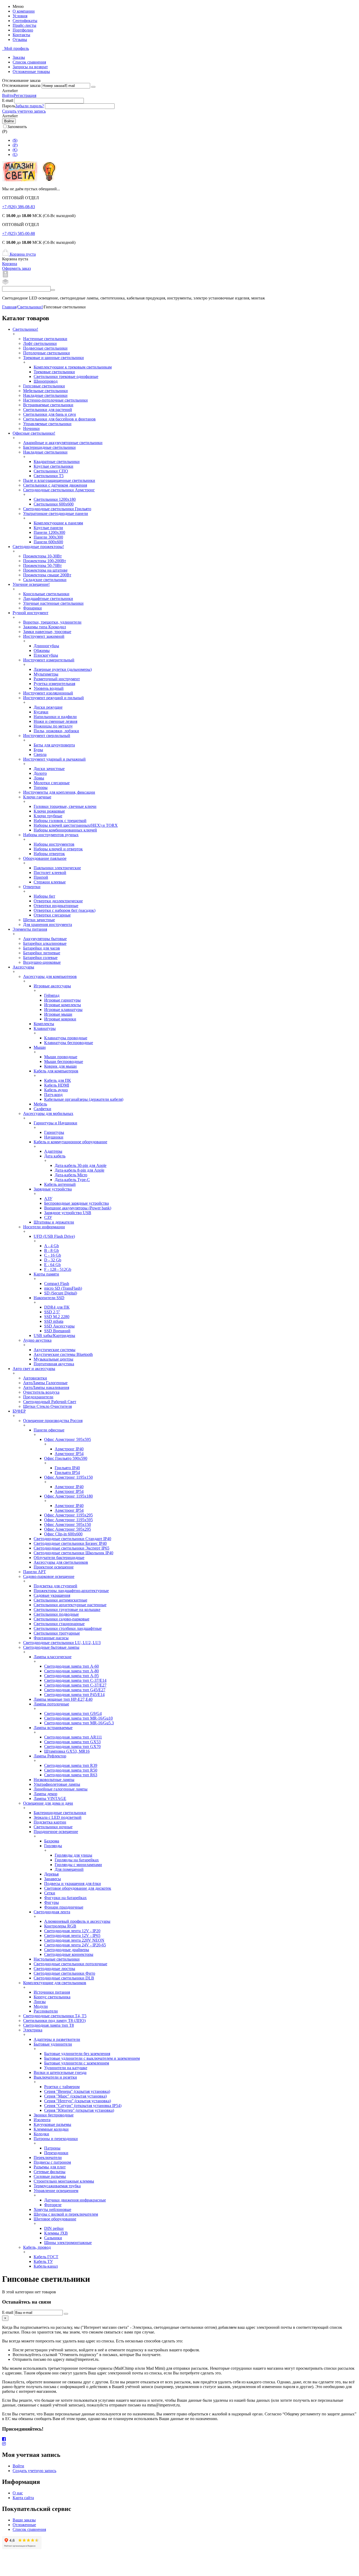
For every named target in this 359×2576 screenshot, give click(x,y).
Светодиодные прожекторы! (38, 547)
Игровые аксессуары (52, 986)
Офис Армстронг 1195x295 (68, 1515)
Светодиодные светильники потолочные (70, 1964)
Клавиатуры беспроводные (69, 1043)
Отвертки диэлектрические (58, 901)
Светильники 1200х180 (55, 499)
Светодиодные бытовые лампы (51, 1647)
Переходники (56, 2153)
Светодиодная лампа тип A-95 (71, 1676)
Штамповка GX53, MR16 (67, 1751)
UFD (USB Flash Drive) (54, 1236)
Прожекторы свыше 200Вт (47, 575)
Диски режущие (48, 707)
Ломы (39, 778)
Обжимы (42, 650)
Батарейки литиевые (42, 953)
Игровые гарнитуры (62, 1000)
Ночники (31, 428)
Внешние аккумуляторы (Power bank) (78, 1208)
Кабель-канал (46, 2266)
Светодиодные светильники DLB (64, 1978)
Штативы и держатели (54, 1222)
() (15, 145)
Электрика (33, 2030)
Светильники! (30, 307)
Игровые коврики (60, 1019)
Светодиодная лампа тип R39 (71, 1765)
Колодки (41, 2134)
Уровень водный (49, 688)
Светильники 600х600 (54, 504)
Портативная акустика (54, 1364)
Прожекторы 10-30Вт (42, 556)
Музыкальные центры (53, 1359)
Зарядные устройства (53, 1189)
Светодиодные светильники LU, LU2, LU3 (62, 1643)
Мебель (40, 1104)
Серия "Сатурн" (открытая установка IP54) (83, 2106)
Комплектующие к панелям (58, 523)
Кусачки (41, 712)
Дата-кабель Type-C (72, 1180)
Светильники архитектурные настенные (70, 1605)
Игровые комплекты (63, 1005)
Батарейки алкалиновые (45, 943)
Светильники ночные (53, 1827)
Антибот (10, 91)
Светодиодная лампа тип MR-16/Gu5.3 (79, 1723)
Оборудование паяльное (45, 858)
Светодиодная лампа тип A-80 (71, 1671)
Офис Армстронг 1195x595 (68, 1520)
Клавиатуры (45, 1028)
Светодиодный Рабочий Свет (50, 1402)
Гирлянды (53, 1846)
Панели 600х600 (48, 542)
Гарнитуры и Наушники (55, 1123)
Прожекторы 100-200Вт (45, 561)
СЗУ (48, 1217)
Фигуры (52, 1902)
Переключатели (48, 2158)
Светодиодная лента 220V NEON (74, 1940)
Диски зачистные (49, 769)
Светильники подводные (56, 1614)
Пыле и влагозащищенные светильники (59, 480)
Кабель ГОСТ (46, 2257)
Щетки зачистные (39, 920)
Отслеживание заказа (21, 85)
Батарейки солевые (40, 958)
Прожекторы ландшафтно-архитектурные (71, 1591)
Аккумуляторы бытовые (45, 939)
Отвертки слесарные (52, 915)
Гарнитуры (54, 1132)
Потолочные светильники (47, 353)
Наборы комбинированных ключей (65, 830)
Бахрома (52, 1841)
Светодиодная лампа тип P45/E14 (74, 1695)
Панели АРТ (35, 1572)
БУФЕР (19, 1411)
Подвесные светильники (45, 348)
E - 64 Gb (52, 1265)
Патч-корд (53, 1095)
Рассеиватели (46, 2011)
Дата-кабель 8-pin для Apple (80, 1170)
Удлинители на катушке (66, 2068)
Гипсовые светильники (44, 386)
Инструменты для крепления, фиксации (59, 792)
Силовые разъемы (50, 2176)
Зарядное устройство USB (68, 1213)
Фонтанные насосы (51, 1638)
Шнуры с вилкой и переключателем (66, 2214)
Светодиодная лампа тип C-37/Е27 (75, 1685)
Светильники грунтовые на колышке (67, 1610)
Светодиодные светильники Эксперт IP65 (71, 1548)
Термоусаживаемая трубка (57, 2186)
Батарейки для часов (42, 948)
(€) (15, 150)
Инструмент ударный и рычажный (54, 759)
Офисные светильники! (34, 433)
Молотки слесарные (52, 783)
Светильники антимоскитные (60, 1600)
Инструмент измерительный (49, 660)
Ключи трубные (48, 816)
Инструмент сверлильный (47, 736)
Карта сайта (23, 2498)
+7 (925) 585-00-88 (19, 233)
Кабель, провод (37, 2247)
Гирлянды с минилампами (78, 1865)
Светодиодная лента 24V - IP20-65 (75, 1945)
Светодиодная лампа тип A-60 (71, 1666)
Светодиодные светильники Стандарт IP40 (72, 1539)
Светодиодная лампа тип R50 (71, 1770)
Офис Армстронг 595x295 (68, 1529)
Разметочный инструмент (57, 679)
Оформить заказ (16, 268)
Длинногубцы (46, 646)
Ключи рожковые (49, 811)
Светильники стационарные (59, 1624)
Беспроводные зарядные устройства (76, 1203)
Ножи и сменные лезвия (55, 721)
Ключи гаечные (37, 797)
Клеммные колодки (51, 2129)
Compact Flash (57, 1284)
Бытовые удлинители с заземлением (77, 2063)
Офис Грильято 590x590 (66, 1458)
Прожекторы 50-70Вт (42, 565)
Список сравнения (29, 62)
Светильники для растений (48, 410)
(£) (15, 154)
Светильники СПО (51, 471)
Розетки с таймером (62, 2087)
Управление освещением (56, 2191)
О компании (24, 11)
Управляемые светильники (47, 424)
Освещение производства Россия (53, 1421)
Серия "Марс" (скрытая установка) (75, 2096)
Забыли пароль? (30, 106)
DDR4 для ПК (57, 1307)
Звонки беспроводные (54, 2115)
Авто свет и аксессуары (34, 1369)
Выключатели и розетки (55, 2077)
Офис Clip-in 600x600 (63, 1534)
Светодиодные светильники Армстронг (59, 490)
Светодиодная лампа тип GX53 (72, 1742)
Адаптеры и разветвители (57, 2039)
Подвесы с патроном (52, 2162)
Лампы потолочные (51, 1704)
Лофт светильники (40, 343)
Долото (40, 773)
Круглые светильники (53, 466)
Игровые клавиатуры (63, 1010)
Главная (9, 307)
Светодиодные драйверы (67, 1950)
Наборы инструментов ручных (51, 835)
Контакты (21, 35)
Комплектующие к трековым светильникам (73, 367)
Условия (20, 16)
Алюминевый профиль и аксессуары (77, 1921)
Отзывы (20, 39)
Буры (38, 750)
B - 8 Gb (52, 1250)
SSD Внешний (57, 1331)
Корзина (10, 264)
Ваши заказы (24, 2520)
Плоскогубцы (46, 655)
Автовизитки (35, 1378)
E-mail (8, 100)
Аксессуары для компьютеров (50, 976)
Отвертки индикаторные (56, 906)
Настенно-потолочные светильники (55, 400)
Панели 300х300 (48, 537)
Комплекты (44, 1024)
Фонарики (32, 608)
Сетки (50, 1893)
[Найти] (53, 290)
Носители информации (44, 1227)
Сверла (40, 754)
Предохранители (38, 1397)
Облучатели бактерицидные (59, 1558)
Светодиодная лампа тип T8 (48, 2025)
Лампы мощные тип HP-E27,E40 (63, 1699)
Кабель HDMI (57, 1085)
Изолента (42, 2120)
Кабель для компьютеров (56, 1071)
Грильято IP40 (67, 1468)
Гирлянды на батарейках (77, 1860)
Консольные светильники (46, 594)
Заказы (19, 57)
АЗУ (48, 1199)
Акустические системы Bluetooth (63, 1354)
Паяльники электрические (57, 868)
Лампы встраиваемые (53, 1728)
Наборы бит (44, 896)
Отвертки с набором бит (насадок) (65, 910)
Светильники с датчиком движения (55, 485)
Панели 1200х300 (49, 532)
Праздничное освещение (56, 1832)
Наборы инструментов (54, 844)
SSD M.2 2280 (57, 1317)
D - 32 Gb (53, 1260)
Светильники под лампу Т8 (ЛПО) (54, 2021)
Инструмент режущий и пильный (53, 698)
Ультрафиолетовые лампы (57, 1784)
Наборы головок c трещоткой (60, 821)
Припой (41, 877)
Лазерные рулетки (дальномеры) (63, 669)
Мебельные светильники (45, 391)
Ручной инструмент (30, 613)
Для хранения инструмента (48, 924)
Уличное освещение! (31, 584)
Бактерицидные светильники (49, 447)
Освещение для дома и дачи (48, 1803)
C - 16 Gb (53, 1255)
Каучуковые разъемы (52, 2124)
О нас (18, 2493)
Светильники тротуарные (57, 1633)
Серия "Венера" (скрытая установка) (77, 2091)
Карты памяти (46, 1274)
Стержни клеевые (50, 882)
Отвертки (32, 887)
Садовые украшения (52, 1595)
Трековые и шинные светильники (53, 358)
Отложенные (24, 2525)
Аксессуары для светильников (61, 1562)
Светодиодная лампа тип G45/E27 (75, 1690)
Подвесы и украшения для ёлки (73, 1884)
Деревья (51, 1874)
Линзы (40, 2002)
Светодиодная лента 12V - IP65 (72, 1935)
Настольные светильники (57, 1959)
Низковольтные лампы (54, 1780)
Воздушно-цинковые (42, 962)
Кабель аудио (56, 1090)
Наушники (54, 1137)
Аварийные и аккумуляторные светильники (63, 443)
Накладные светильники (45, 395)
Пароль (9, 106)
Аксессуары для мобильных (48, 1113)
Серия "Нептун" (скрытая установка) (78, 2101)
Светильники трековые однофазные (66, 376)
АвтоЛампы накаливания (46, 1387)
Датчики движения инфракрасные (75, 2200)
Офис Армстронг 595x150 (68, 1524)
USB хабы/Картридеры (54, 1336)
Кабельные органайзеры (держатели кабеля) (84, 1099)
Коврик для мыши (60, 1066)
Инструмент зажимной (44, 636)
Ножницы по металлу (53, 726)
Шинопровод (46, 381)
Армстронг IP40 (69, 1449)
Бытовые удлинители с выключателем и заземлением (92, 2058)
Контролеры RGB (60, 1926)
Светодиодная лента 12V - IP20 (72, 1931)
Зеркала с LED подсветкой (58, 1817)
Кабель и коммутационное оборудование (70, 1142)
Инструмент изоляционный (48, 693)
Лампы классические (53, 1657)
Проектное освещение (54, 1567)
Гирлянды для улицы (73, 1855)
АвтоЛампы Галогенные (45, 1383)
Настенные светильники (45, 339)
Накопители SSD (49, 1298)
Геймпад (52, 995)
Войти (8, 95)
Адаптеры (53, 1151)
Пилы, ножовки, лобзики (56, 731)
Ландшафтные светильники (48, 599)
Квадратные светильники (57, 462)
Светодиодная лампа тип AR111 (73, 1737)
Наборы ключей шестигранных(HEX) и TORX (76, 825)
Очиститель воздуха (41, 1392)
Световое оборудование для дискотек (78, 1888)
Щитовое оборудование (55, 2219)
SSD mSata (54, 1321)
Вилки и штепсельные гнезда (60, 2072)
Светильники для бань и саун (50, 414)
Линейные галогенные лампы (61, 1789)
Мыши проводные (61, 1057)
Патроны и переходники (56, 2139)
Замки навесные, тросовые (47, 632)
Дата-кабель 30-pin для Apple (81, 1165)
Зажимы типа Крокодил (45, 627)
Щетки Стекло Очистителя (47, 1406)
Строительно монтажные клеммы (64, 2181)
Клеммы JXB (56, 2233)
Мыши (40, 1047)
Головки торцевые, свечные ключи (65, 806)
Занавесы (53, 1879)
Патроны (52, 2148)
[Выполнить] (93, 87)
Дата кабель (55, 1156)
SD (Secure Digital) (61, 1293)
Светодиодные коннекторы (69, 1954)
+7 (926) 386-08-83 (19, 207)
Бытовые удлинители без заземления (77, 2054)
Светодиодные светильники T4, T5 (55, 2016)
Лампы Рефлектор (50, 1756)
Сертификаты (25, 21)
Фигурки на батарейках (65, 1898)
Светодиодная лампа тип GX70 (72, 1747)
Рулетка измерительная (54, 684)
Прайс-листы (24, 25)
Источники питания (52, 1992)
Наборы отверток (49, 854)
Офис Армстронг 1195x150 (68, 1477)
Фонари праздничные (64, 1907)
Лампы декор (45, 1794)
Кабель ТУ (43, 2261)
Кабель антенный (60, 1184)
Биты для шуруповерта (54, 745)
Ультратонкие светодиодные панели (56, 513)
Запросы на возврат (30, 67)
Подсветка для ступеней (55, 1586)
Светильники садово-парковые (61, 1619)
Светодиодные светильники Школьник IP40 (73, 1553)
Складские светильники (45, 580)
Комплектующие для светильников (55, 1983)
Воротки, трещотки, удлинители (52, 622)
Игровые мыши (58, 1014)
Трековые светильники (54, 372)
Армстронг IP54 (69, 1454)
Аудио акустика (37, 1340)
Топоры (41, 787)
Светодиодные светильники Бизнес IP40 (70, 1543)
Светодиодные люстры (54, 1969)
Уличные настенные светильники (53, 603)
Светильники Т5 (49, 476)
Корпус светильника (52, 1997)
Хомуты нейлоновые (52, 2209)
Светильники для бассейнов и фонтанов (59, 419)
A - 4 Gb (52, 1246)
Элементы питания (30, 929)
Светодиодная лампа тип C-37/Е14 (75, 1680)
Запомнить (17, 127)
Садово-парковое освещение (49, 1576)
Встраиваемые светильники (48, 405)
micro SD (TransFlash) (63, 1288)
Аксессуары (23, 967)
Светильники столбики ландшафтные (68, 1628)
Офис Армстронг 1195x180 (68, 1496)
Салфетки (42, 1109)
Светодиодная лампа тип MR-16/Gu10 (78, 1718)
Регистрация (25, 95)
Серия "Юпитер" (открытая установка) (79, 2110)
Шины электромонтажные (68, 2243)
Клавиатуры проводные (66, 1038)
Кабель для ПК (58, 1080)
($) (15, 140)
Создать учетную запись (24, 111)
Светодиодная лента (52, 1912)
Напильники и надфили (55, 717)
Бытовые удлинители (53, 2044)
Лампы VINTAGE (50, 1798)
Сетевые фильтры (50, 2172)
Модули (41, 2006)
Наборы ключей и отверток (58, 849)
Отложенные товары (31, 72)
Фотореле (53, 2205)
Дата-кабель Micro (71, 1175)
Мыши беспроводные (64, 1062)
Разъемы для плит (50, 2167)
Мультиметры (46, 674)
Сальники (53, 2238)
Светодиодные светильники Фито (64, 1973)
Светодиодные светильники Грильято (57, 509)
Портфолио (23, 30)
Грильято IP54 (67, 1473)
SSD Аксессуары (59, 1326)
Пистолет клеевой (50, 873)
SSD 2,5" (52, 1312)
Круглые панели (48, 528)
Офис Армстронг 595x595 (68, 1439)
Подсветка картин (50, 1822)
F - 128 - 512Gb (58, 1269)
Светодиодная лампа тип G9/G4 (73, 1713)
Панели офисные (49, 1430)
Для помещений (69, 1869)
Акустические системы (55, 1350)
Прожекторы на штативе (45, 570)
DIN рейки (54, 2228)
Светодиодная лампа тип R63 (71, 1775)
